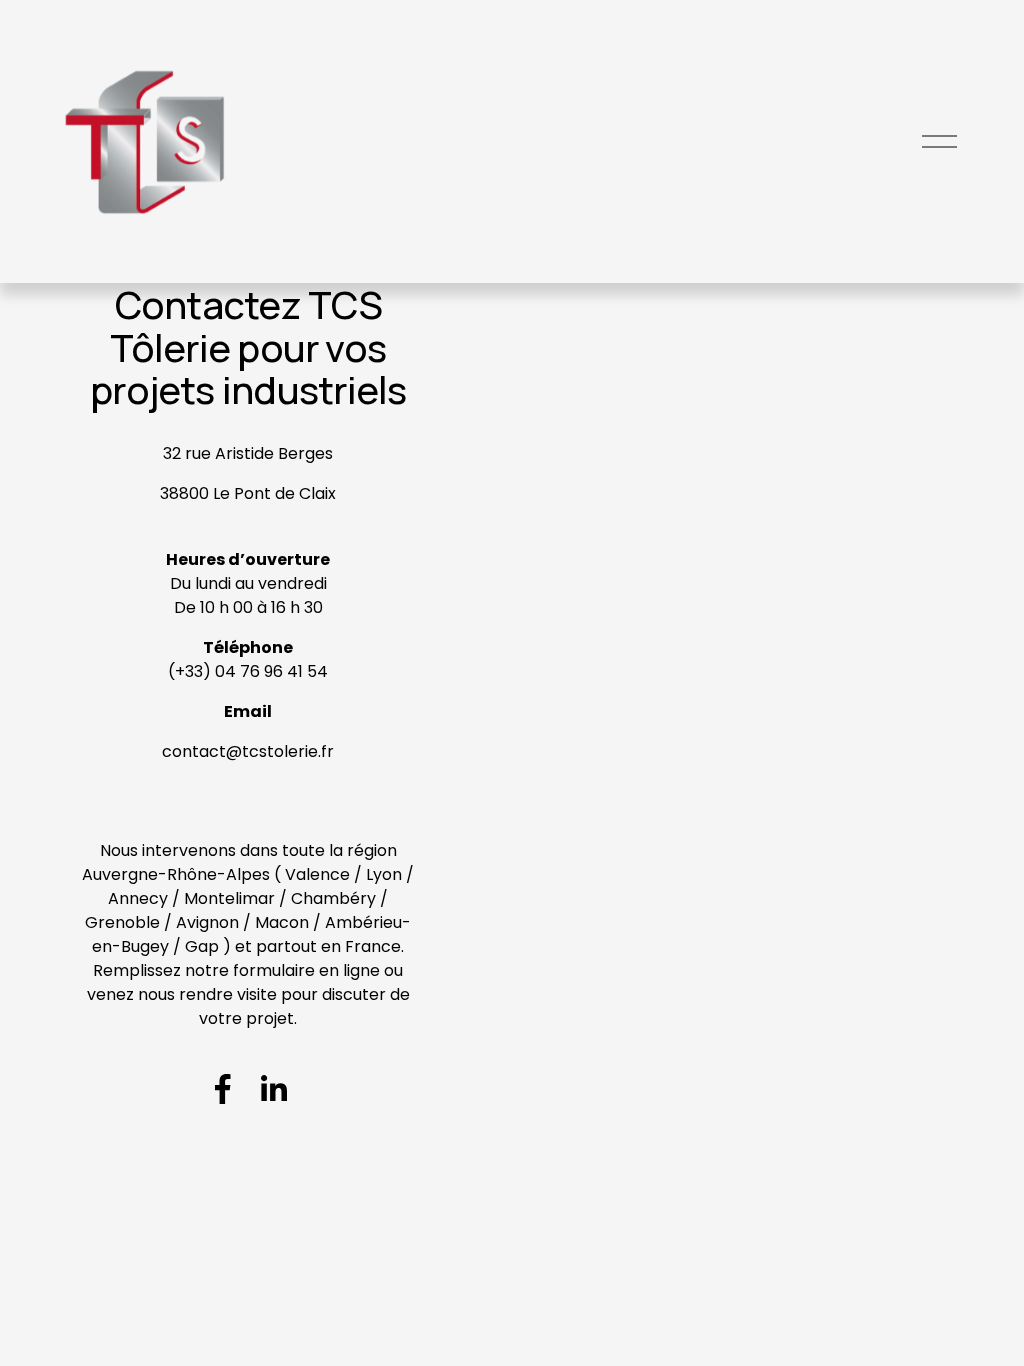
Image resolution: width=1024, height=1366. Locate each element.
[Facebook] (223, 1089)
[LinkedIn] (273, 1089)
